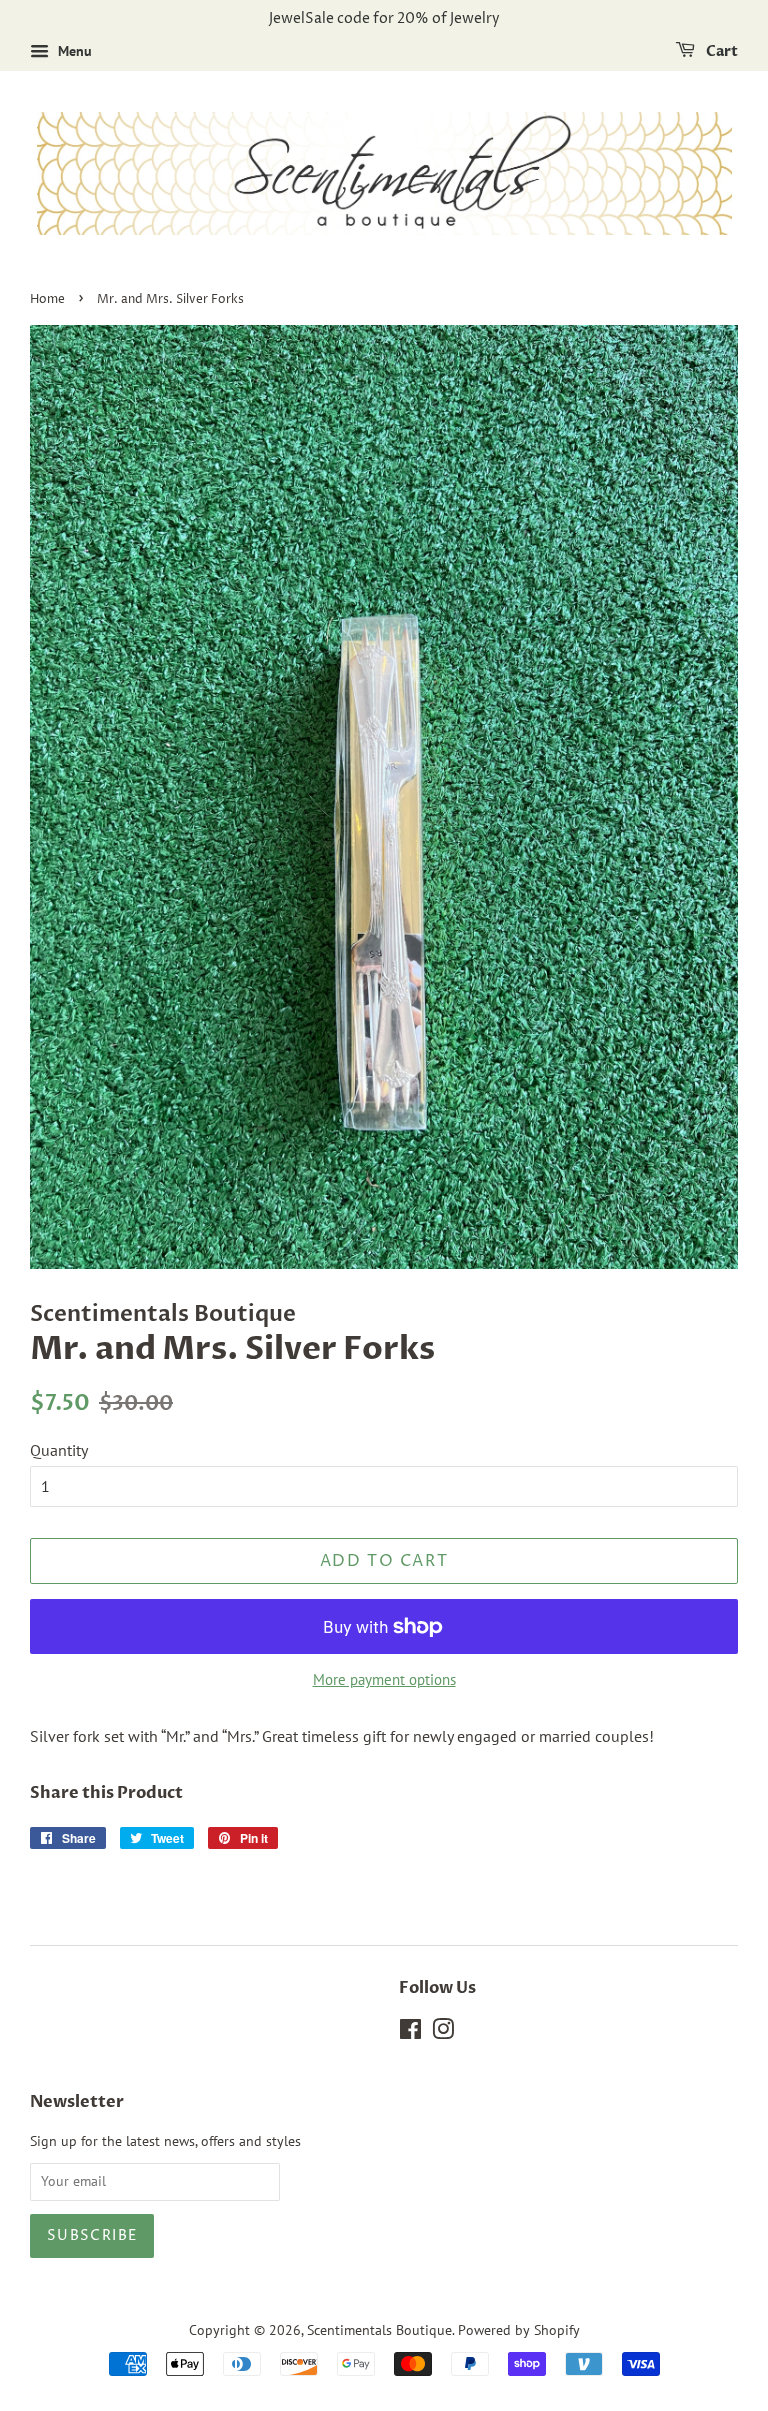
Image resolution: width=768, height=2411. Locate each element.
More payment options (384, 1679)
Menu (73, 51)
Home (47, 299)
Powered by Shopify (519, 2330)
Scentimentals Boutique (379, 2330)
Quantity (59, 1450)
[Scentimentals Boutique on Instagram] (443, 2033)
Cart (720, 51)
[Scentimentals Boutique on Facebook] (410, 2033)
